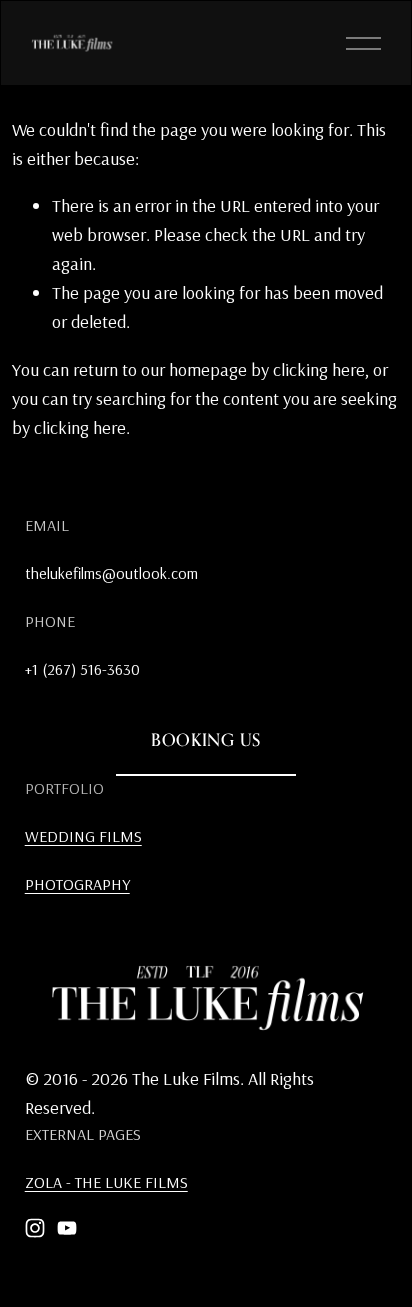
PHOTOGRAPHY (77, 884)
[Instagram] (35, 1228)
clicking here (319, 369)
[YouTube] (67, 1228)
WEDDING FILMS (83, 836)
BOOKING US (206, 739)
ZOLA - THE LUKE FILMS (106, 1182)
